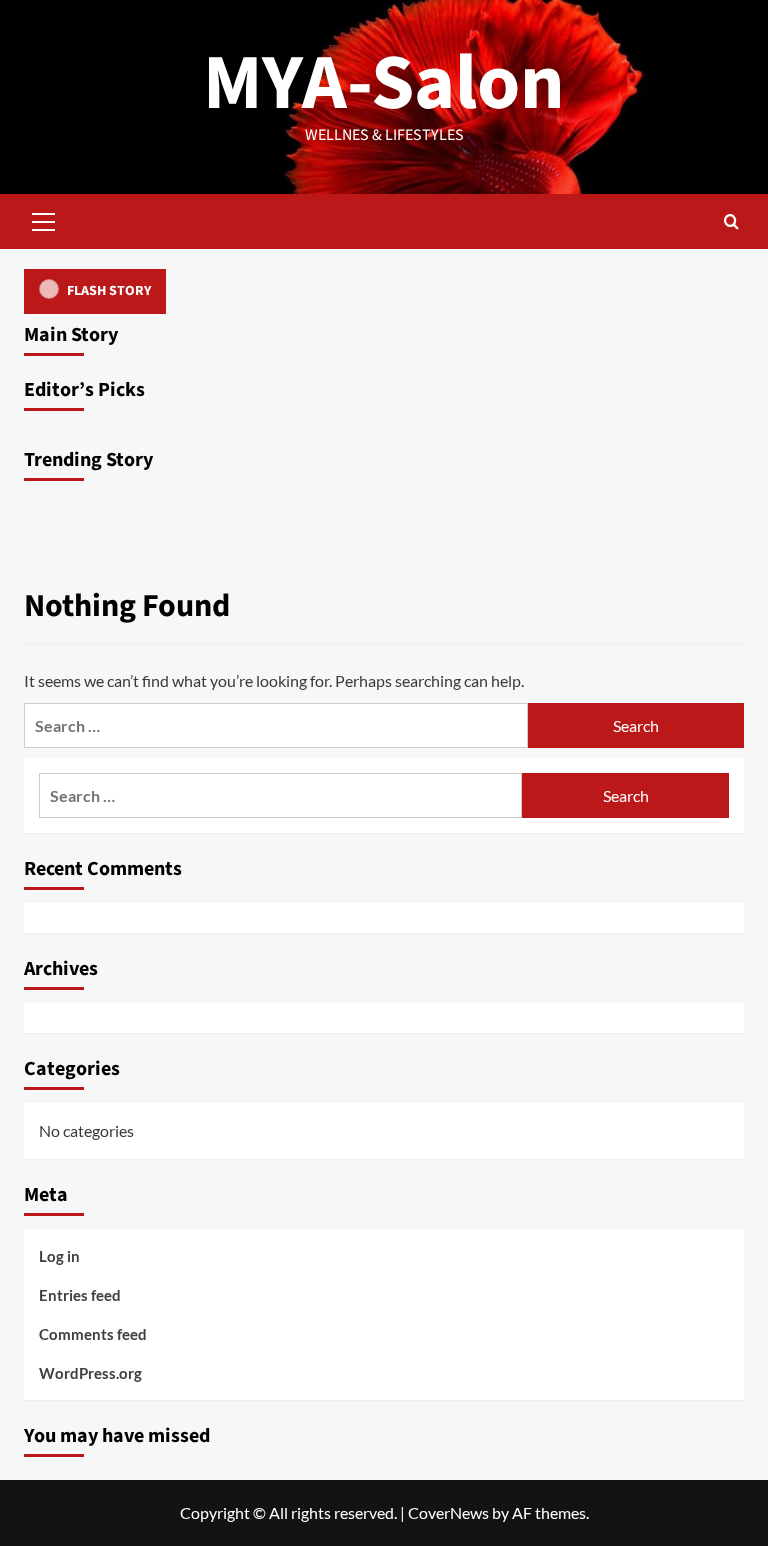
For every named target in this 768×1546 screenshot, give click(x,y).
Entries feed (80, 1295)
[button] (44, 219)
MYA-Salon (384, 83)
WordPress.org (90, 1373)
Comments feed (93, 1334)
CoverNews (448, 1512)
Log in (59, 1256)
